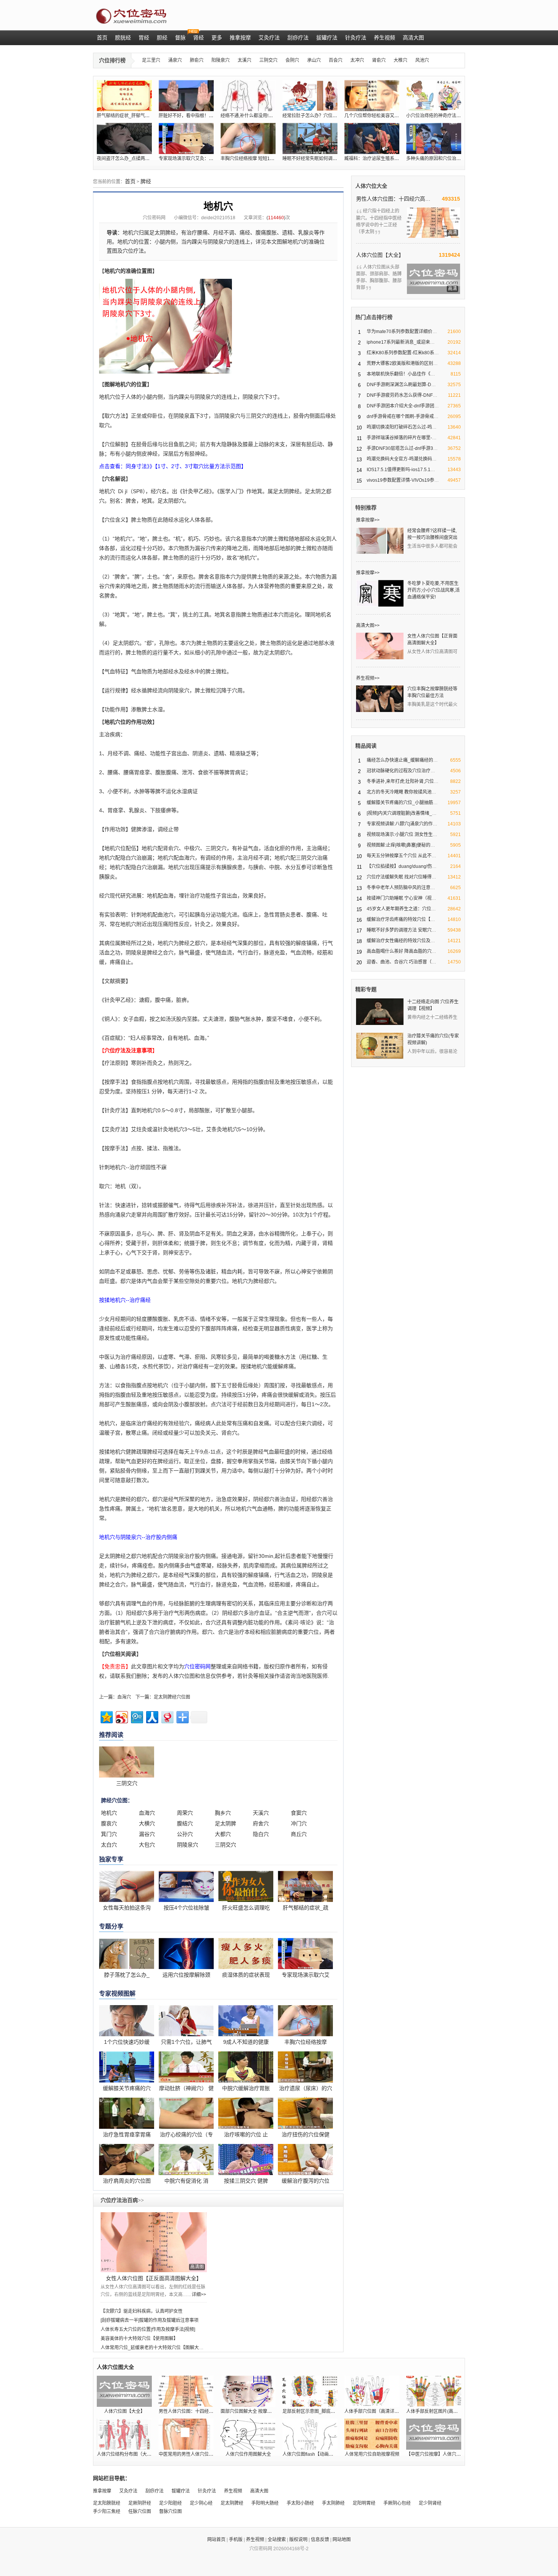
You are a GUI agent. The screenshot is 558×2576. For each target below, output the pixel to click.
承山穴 (314, 60)
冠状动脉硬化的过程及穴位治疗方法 (403, 771)
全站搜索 (277, 2540)
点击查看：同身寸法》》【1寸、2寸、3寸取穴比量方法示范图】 (173, 466)
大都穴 (223, 1834)
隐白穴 (261, 1834)
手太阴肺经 (333, 2503)
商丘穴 (299, 1834)
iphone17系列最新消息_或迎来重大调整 (407, 342)
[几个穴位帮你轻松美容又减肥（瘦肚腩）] (372, 96)
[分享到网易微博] (167, 1716)
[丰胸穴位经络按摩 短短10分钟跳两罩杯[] (248, 138)
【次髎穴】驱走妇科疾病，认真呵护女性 (142, 2311)
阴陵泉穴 (188, 1845)
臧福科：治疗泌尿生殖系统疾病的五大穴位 (388, 159)
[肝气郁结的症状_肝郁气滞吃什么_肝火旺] (124, 96)
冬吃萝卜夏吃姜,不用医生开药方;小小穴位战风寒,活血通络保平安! (433, 590)
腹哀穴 (109, 1823)
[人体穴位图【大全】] (124, 2391)
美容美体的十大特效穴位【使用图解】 (139, 2339)
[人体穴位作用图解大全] (248, 2434)
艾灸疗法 (128, 2491)
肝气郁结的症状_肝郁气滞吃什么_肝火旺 (138, 116)
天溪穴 (261, 1813)
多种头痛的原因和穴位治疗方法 (438, 159)
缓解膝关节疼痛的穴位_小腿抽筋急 (402, 803)
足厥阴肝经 (140, 2503)
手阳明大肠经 (265, 2503)
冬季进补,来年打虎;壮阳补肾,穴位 (400, 781)
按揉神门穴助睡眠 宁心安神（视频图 (404, 898)
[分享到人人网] (152, 1716)
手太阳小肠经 (300, 2503)
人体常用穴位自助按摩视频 (372, 2454)
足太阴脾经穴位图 (172, 1697)
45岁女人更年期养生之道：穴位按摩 (404, 909)
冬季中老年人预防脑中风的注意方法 (403, 888)
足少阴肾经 (430, 2503)
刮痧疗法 (154, 2491)
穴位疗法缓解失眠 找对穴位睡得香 (401, 877)
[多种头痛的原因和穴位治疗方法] (434, 138)
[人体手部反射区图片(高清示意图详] (434, 2391)
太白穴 (109, 1845)
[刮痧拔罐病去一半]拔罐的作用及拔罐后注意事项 (150, 2320)
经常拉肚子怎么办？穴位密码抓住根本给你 (326, 116)
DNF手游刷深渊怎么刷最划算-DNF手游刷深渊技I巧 (418, 385)
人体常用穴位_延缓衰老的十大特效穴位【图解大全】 (154, 2348)
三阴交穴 (268, 60)
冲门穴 (299, 1823)
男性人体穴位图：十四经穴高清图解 (394, 199)
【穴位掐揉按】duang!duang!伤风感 (404, 866)
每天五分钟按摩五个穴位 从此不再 (401, 856)
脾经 (146, 181)
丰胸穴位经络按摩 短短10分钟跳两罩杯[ (261, 159)
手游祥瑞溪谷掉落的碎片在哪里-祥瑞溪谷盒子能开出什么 (424, 438)
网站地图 (342, 2540)
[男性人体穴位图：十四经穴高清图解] (186, 2391)
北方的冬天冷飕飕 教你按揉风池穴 (401, 792)
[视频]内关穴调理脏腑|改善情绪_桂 (402, 813)
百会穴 (336, 60)
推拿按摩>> (368, 520)
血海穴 (124, 1697)
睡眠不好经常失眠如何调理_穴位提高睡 (322, 159)
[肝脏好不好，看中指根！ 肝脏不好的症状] (186, 96)
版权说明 (298, 2540)
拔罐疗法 (181, 2491)
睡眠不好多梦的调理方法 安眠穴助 (401, 930)
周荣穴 (185, 1813)
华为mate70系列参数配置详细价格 (402, 332)
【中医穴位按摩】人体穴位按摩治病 (443, 2454)
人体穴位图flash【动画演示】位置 (317, 2454)
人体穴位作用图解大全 (248, 2454)
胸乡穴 (223, 1813)
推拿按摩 (102, 2491)
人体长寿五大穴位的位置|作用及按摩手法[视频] (148, 2329)
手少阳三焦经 (107, 2512)
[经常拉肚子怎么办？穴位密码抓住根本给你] (310, 96)
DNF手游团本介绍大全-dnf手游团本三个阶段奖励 (416, 406)
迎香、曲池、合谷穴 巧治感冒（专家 (404, 962)
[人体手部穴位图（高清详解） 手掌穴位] (372, 2391)
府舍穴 (261, 1823)
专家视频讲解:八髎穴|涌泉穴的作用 (402, 824)
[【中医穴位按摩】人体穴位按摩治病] (434, 2434)
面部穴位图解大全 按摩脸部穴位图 (255, 2411)
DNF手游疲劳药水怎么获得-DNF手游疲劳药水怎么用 (420, 395)
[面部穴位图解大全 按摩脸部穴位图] (248, 2391)
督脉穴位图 (170, 2512)
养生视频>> (368, 678)
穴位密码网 (154, 218)
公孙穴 (185, 1834)
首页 (130, 181)
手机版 (236, 2540)
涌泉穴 (175, 60)
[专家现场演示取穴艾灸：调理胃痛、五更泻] (186, 138)
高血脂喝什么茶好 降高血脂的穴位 (401, 951)
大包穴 (147, 1845)
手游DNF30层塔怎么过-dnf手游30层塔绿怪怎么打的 (419, 448)
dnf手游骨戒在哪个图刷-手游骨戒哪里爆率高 (412, 416)
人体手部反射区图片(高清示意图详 (441, 2411)
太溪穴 (244, 60)
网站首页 (216, 2540)
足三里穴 (151, 60)
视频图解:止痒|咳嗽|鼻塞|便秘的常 (401, 845)
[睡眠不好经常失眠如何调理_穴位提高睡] (310, 138)
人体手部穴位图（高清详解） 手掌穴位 (384, 2411)
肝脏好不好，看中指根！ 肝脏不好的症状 (200, 116)
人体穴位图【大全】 (380, 255)
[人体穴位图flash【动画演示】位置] (310, 2434)
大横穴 (147, 1823)
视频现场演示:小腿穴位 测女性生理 (402, 835)
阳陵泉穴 (221, 60)
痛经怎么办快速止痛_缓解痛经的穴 (402, 760)
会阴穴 (292, 60)
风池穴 (422, 60)
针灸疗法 (207, 2491)
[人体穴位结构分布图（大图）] (124, 2434)
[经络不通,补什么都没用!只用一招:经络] (248, 96)
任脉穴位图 (140, 2512)
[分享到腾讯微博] (136, 1716)
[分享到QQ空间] (106, 1716)
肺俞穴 (197, 60)
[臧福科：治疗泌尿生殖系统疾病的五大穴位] (372, 138)
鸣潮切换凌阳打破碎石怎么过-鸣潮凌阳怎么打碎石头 (420, 427)
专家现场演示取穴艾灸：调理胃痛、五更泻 (202, 159)
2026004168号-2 (291, 2549)
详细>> (199, 2295)
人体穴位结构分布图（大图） (126, 2454)
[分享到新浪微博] (121, 1716)
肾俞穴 (379, 60)
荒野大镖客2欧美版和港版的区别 (400, 363)
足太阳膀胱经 (107, 2503)
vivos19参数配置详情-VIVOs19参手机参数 (410, 480)
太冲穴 (357, 60)
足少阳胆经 (170, 2503)
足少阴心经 (201, 2503)
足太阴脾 (225, 1823)
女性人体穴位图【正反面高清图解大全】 (154, 2278)
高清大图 (259, 2491)
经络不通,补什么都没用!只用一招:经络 (259, 116)
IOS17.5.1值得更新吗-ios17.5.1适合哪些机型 (412, 470)
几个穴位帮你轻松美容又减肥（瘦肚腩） (385, 116)
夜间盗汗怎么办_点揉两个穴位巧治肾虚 (137, 159)
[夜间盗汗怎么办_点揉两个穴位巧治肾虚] (124, 138)
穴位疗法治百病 (122, 2200)
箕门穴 (109, 1834)
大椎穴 (400, 60)
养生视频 (233, 2491)
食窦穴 (299, 1813)
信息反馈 (320, 2540)
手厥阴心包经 (397, 2503)
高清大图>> (368, 626)
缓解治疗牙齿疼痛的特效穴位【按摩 (403, 919)
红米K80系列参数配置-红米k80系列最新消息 (412, 353)
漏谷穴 (147, 1834)
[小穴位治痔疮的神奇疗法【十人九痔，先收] (434, 96)
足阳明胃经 (364, 2503)
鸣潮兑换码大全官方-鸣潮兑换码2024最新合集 (414, 459)
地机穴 (109, 1813)
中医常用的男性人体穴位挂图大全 (193, 2454)
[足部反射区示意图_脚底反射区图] (310, 2391)
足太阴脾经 (232, 2503)
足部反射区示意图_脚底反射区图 (316, 2411)
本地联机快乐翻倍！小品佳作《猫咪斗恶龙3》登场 (418, 374)
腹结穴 (185, 1823)
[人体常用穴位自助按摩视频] (372, 2434)
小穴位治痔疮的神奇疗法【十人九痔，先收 (449, 116)
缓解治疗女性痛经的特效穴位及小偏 (403, 941)
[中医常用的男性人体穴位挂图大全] (186, 2434)
